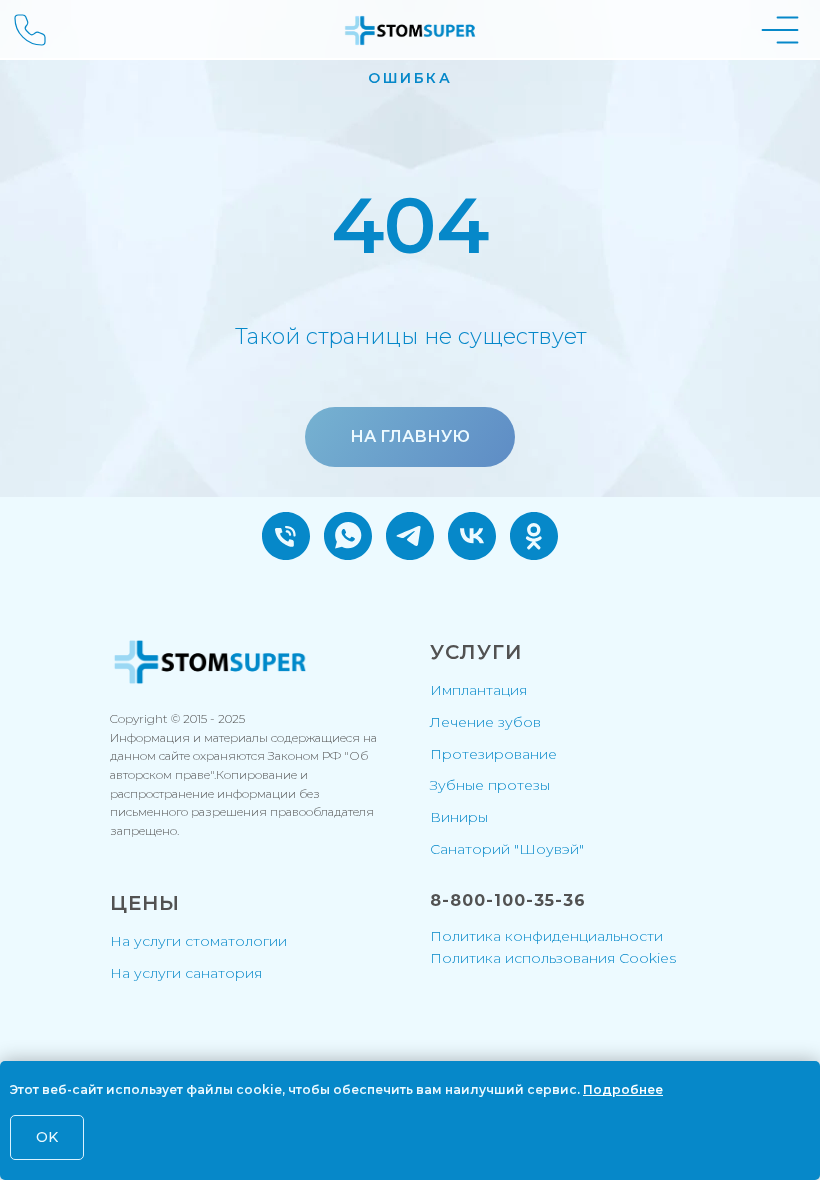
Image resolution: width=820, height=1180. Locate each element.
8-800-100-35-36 (508, 900)
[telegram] (410, 536)
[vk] (472, 536)
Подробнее (623, 1089)
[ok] (534, 536)
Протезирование (493, 754)
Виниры (459, 817)
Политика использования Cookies (553, 958)
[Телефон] (286, 536)
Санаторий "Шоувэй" (507, 849)
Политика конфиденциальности (546, 936)
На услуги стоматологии (198, 941)
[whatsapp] (348, 536)
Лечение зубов (485, 722)
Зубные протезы (490, 785)
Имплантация (478, 690)
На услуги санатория (186, 973)
